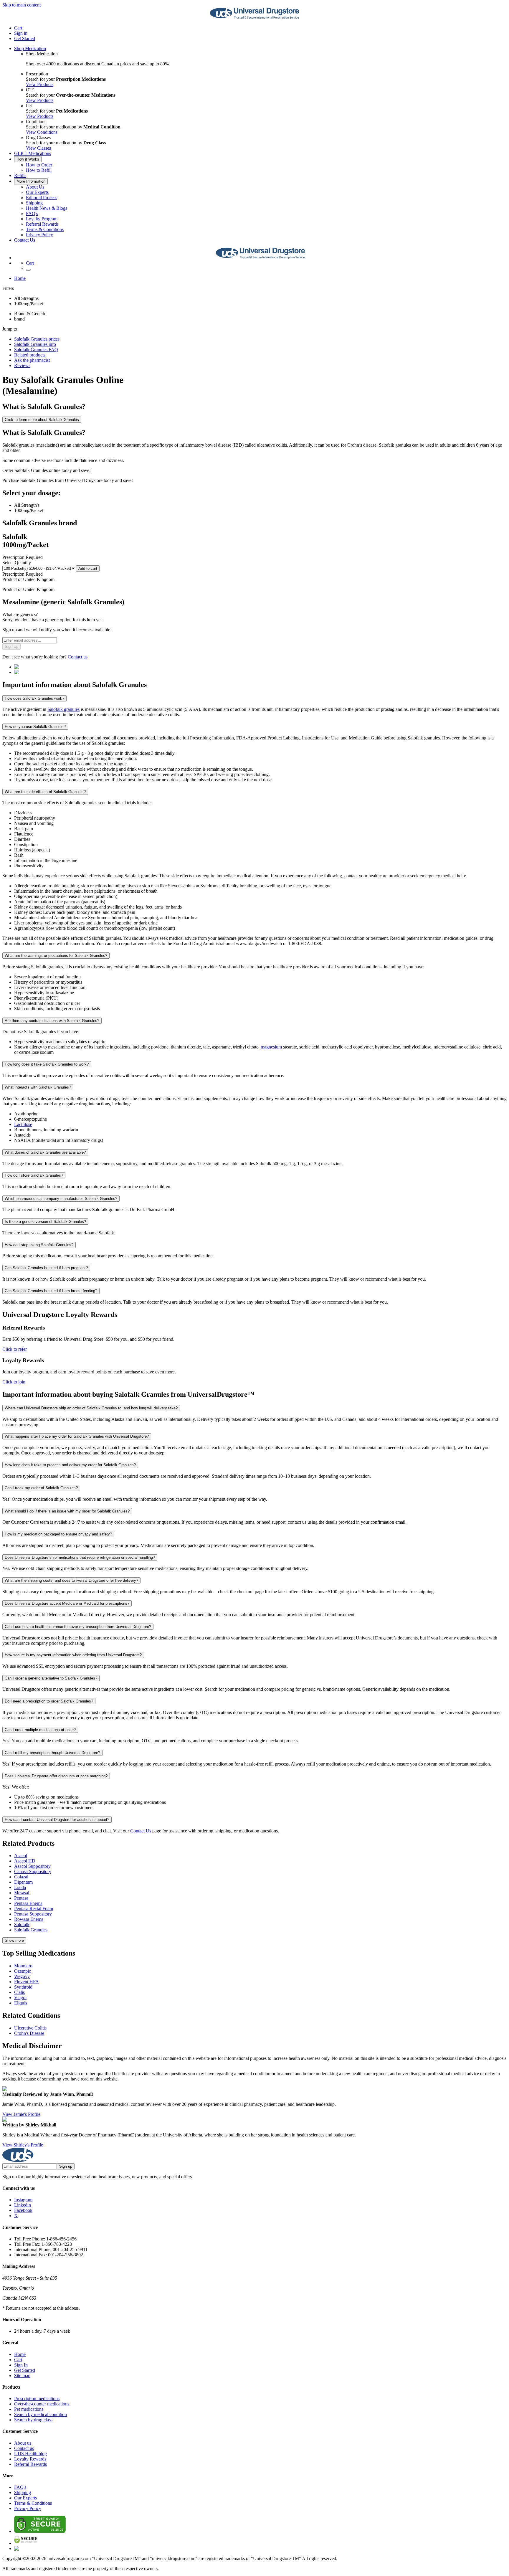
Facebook (23, 2210)
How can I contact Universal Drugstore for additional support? (57, 1820)
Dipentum (23, 1882)
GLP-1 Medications (33, 153)
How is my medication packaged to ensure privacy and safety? (58, 1534)
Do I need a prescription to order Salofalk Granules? (49, 1701)
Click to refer (15, 1349)
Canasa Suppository (33, 1871)
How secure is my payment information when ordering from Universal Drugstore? (73, 1655)
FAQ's (32, 213)
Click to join (14, 1382)
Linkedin (23, 2205)
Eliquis (21, 2003)
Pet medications (29, 2409)
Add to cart (88, 568)
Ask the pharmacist (32, 360)
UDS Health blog (30, 2454)
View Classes (38, 148)
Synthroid (23, 1987)
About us (23, 2443)
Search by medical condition (41, 2414)
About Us (35, 187)
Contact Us (25, 240)
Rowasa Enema (29, 1919)
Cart (18, 2360)
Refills (20, 175)
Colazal (21, 1877)
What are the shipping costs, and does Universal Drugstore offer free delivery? (71, 1580)
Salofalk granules (63, 709)
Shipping (34, 203)
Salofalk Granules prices (37, 339)
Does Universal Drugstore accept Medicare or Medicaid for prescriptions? (67, 1603)
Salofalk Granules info (35, 344)
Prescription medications (37, 2399)
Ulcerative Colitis (30, 2028)
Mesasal (22, 1893)
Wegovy (22, 1976)
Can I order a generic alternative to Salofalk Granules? (51, 1678)
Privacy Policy (39, 235)
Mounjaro (23, 1966)
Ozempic (23, 1971)
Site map (22, 2376)
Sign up (66, 2166)
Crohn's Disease (29, 2033)
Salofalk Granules (31, 1930)
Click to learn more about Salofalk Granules (42, 420)
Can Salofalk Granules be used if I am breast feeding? (51, 1291)
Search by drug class (33, 2420)
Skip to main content (22, 5)
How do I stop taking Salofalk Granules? (39, 1245)
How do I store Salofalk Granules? (34, 1175)
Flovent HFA (27, 1982)
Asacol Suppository (32, 1866)
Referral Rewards (42, 224)
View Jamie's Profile (21, 2114)
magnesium (271, 1047)
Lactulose (23, 1124)
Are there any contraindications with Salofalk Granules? (52, 1021)
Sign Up (11, 647)
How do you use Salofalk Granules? (35, 727)
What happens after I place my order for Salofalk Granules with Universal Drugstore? (77, 1436)
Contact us (78, 657)
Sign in (21, 33)
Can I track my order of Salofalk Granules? (41, 1488)
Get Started (25, 38)
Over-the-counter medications (42, 2404)
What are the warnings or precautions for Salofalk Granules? (56, 956)
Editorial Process (42, 198)
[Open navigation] (28, 270)
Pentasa (21, 1898)
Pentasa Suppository (33, 1914)
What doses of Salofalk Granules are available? (45, 1152)
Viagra (20, 1998)
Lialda (20, 1887)
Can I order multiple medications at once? (40, 1730)
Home (20, 278)
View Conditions (42, 132)
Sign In (21, 2365)
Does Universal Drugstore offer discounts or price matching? (56, 1776)
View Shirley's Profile (23, 2145)
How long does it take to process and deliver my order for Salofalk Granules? (70, 1465)
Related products (30, 355)
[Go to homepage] (254, 18)
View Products (40, 84)
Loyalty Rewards (30, 2459)
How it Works (28, 159)
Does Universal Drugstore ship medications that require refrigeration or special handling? (80, 1557)
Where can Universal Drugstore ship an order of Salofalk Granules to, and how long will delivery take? (91, 1408)
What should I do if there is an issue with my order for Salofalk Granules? (67, 1511)
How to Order (39, 165)
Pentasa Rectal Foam (34, 1909)
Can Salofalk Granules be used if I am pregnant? (46, 1268)
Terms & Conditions (45, 229)
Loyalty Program (42, 219)
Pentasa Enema (28, 1903)
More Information (31, 181)
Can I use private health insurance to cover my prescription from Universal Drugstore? (78, 1627)
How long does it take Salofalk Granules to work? (47, 1064)
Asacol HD (25, 1861)
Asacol (21, 1856)
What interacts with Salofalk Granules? (38, 1087)
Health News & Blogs (47, 208)
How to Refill (39, 170)
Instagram (23, 2200)
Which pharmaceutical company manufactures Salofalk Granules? (61, 1199)
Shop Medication (30, 48)
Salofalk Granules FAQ (36, 350)
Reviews (22, 365)
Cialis (19, 1992)
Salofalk (22, 1924)
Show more (14, 1940)
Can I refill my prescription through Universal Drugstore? (52, 1753)
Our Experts (37, 192)
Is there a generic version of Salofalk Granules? (45, 1222)
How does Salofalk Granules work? (34, 698)
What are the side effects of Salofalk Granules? (45, 792)
